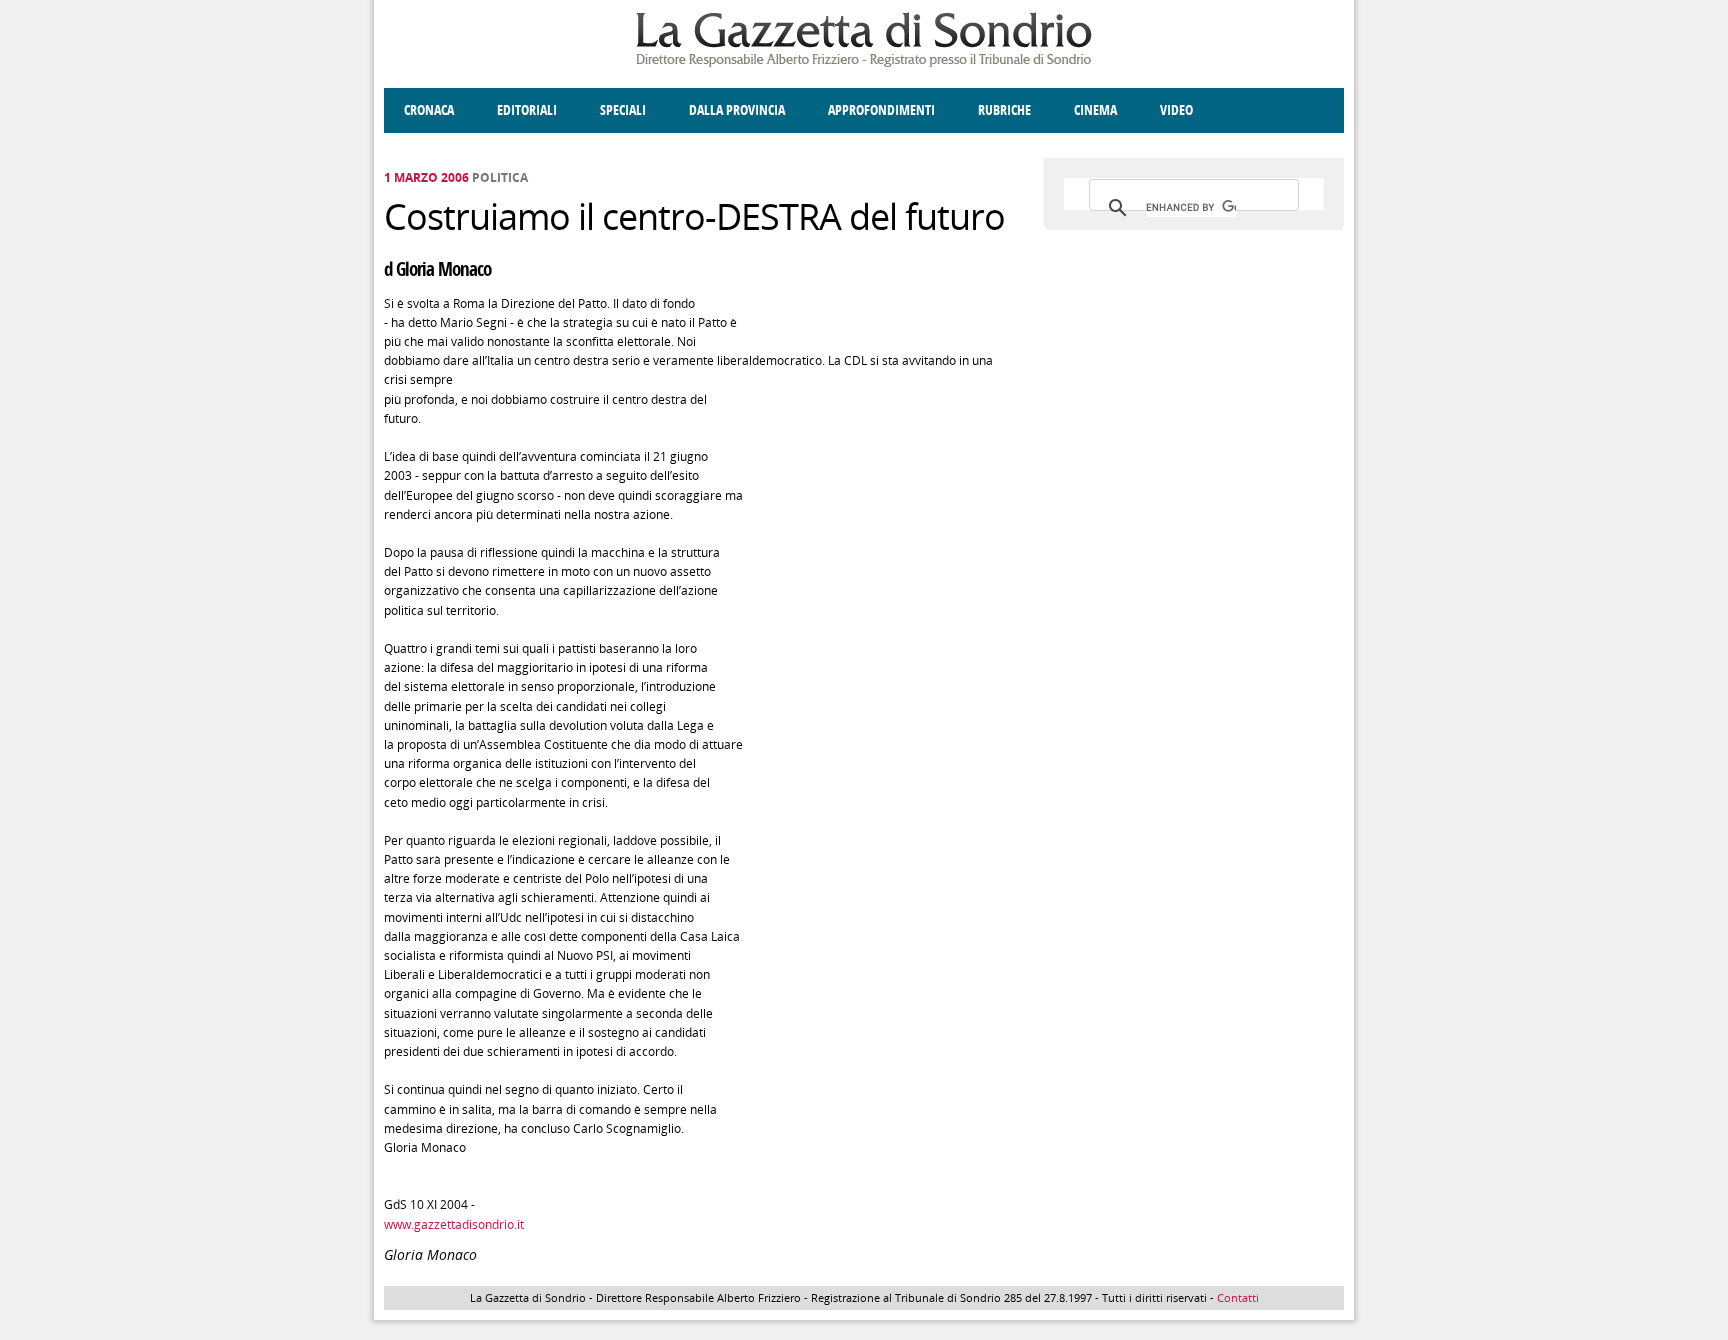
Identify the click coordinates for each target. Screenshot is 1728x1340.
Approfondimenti (881, 110)
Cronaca (429, 110)
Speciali (623, 110)
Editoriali (527, 110)
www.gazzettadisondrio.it (454, 1224)
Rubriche (1004, 110)
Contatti (1238, 1297)
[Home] (864, 63)
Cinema (1095, 110)
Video (1176, 110)
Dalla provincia (737, 110)
